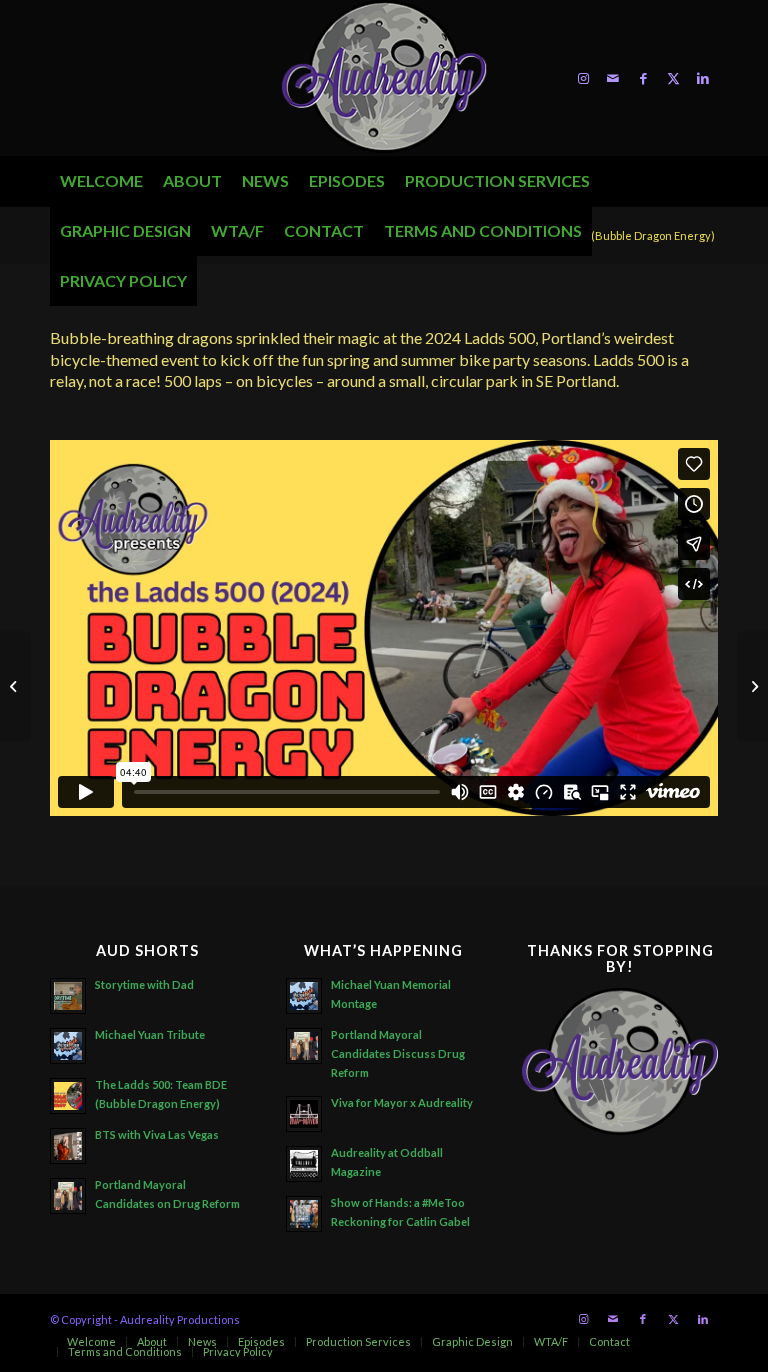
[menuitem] (101, 181)
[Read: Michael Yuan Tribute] (68, 1046)
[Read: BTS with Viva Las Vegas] (68, 1146)
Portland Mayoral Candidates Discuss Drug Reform (398, 1053)
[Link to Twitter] (673, 78)
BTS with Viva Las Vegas (157, 1134)
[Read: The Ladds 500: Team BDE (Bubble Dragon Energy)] (68, 1096)
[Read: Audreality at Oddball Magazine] (304, 1164)
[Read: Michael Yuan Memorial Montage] (304, 996)
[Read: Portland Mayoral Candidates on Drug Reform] (68, 1196)
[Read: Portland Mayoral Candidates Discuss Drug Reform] (304, 1046)
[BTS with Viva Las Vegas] (15, 686)
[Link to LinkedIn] (703, 78)
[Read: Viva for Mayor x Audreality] (304, 1114)
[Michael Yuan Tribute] (752, 686)
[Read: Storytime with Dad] (68, 996)
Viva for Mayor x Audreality (402, 1102)
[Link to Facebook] (643, 78)
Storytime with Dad (144, 984)
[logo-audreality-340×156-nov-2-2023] (384, 78)
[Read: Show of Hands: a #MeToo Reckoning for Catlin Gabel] (304, 1214)
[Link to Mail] (613, 78)
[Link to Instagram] (583, 78)
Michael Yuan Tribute (150, 1034)
